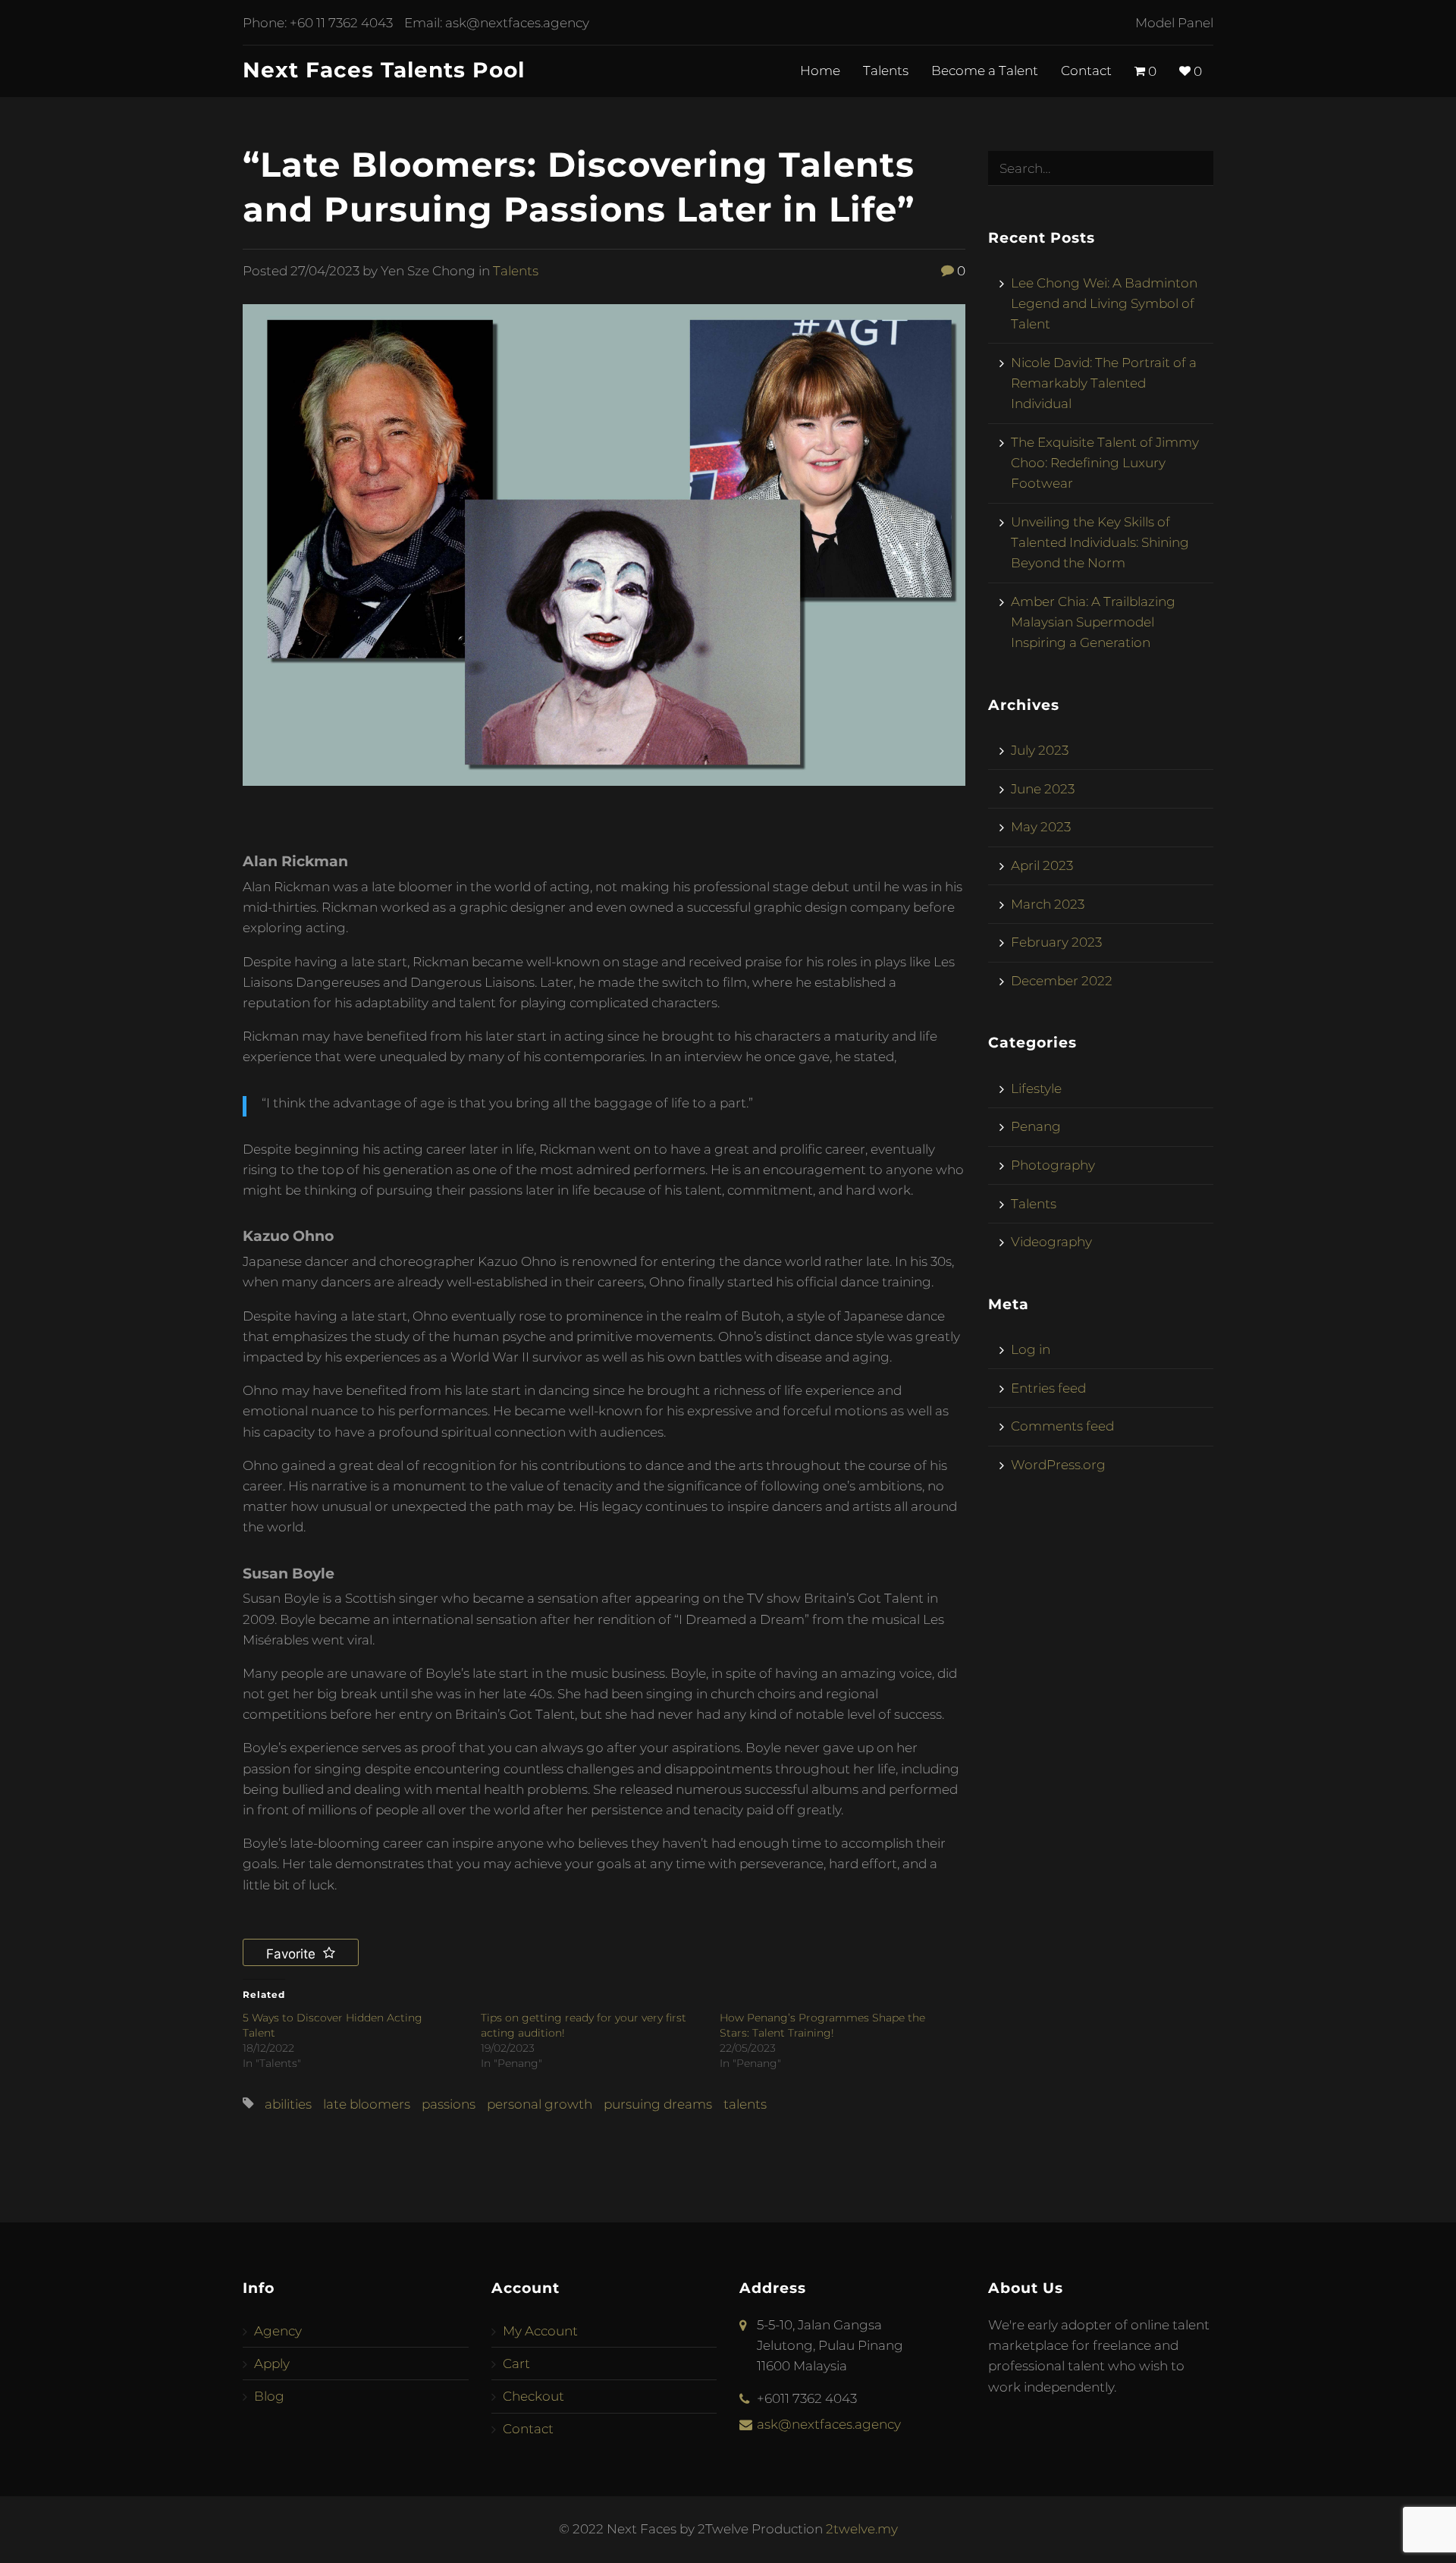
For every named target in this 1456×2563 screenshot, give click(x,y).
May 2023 (1041, 827)
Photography (1053, 1165)
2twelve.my (862, 2529)
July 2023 (1040, 750)
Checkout (533, 2396)
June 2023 (1043, 789)
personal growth (540, 2104)
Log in (1031, 1349)
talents (745, 2104)
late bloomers (367, 2104)
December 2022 (1062, 981)
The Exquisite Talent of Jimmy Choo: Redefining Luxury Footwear (1105, 463)
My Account (540, 2331)
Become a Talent (985, 71)
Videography (1051, 1242)
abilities (288, 2104)
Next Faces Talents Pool (384, 70)
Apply (272, 2364)
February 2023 (1056, 942)
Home (820, 71)
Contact (1086, 71)
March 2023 (1048, 904)
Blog (269, 2396)
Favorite (293, 1954)
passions (449, 2104)
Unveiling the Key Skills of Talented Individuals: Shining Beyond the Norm (1100, 542)
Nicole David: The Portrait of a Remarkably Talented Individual (1104, 383)
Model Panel (1174, 23)
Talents (886, 71)
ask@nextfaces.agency (517, 23)
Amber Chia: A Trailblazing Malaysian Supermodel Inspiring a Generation (1093, 622)
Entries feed (1048, 1388)
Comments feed (1062, 1426)
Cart (516, 2364)
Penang (1036, 1126)
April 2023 (1042, 865)
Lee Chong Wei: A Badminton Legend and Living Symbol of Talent (1104, 303)
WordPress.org (1058, 1465)
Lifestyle (1036, 1088)
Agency (278, 2331)
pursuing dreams (658, 2104)
